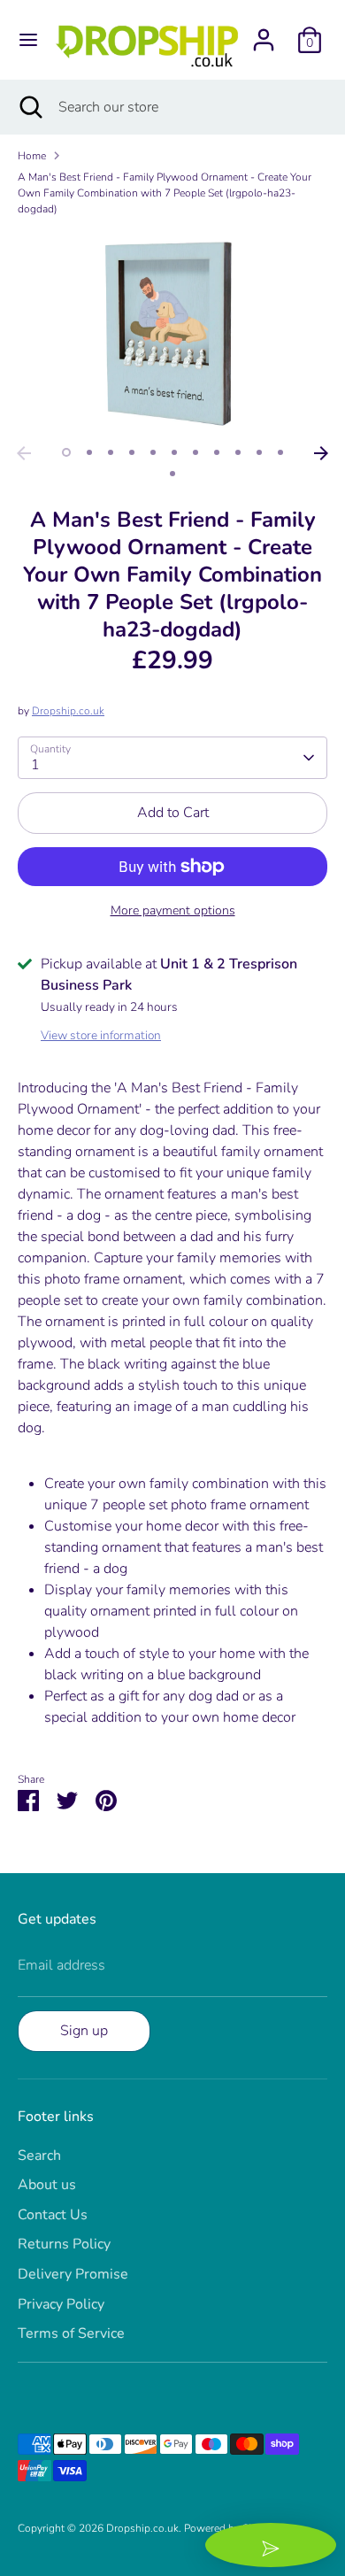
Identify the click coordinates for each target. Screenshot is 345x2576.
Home (32, 156)
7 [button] (195, 452)
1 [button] (66, 452)
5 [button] (153, 452)
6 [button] (174, 452)
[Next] (321, 453)
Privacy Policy (61, 2304)
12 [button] (172, 474)
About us (47, 2185)
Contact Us (53, 2215)
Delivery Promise (73, 2274)
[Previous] (24, 453)
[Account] (264, 33)
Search (39, 2156)
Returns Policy (64, 2244)
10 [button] (259, 452)
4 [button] (132, 452)
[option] (172, 333)
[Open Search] (29, 107)
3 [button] (111, 452)
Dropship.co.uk (68, 711)
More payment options (173, 910)
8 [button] (217, 452)
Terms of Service (71, 2333)
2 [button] (89, 452)
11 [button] (280, 452)
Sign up (84, 2031)
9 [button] (238, 452)
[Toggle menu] (28, 40)
